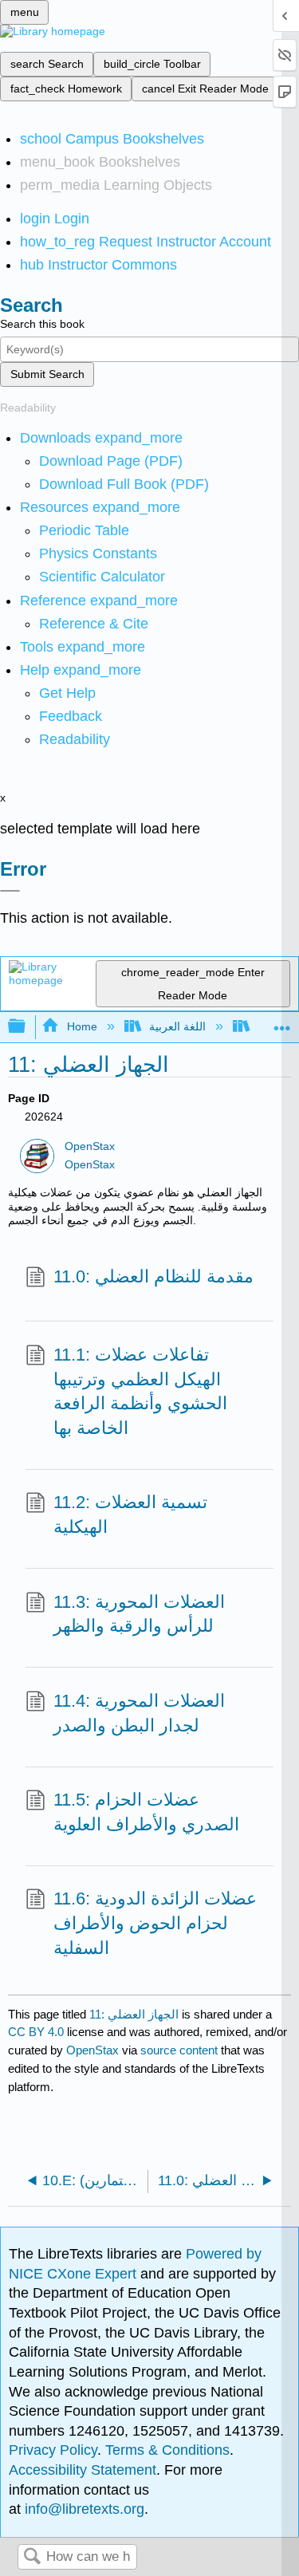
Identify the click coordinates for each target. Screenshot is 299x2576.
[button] (71, 716)
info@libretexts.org (83, 2509)
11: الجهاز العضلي (134, 2014)
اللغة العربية (177, 1026)
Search (32, 2557)
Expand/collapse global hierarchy (27, 1027)
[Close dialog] (10, 891)
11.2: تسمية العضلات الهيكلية (130, 1514)
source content (179, 2050)
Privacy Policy (53, 2450)
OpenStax (90, 1146)
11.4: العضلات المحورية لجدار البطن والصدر (139, 1713)
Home (82, 1026)
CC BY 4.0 (36, 2032)
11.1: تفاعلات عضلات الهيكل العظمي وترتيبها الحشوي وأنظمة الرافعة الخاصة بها (140, 1391)
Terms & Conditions (167, 2450)
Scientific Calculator (102, 577)
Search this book (42, 324)
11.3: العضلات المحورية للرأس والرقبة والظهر (139, 1614)
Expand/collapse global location (282, 1022)
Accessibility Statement (83, 2470)
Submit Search (47, 374)
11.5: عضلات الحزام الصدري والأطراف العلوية (146, 1812)
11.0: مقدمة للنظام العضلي (153, 1276)
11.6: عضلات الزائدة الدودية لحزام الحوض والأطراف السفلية (155, 1923)
